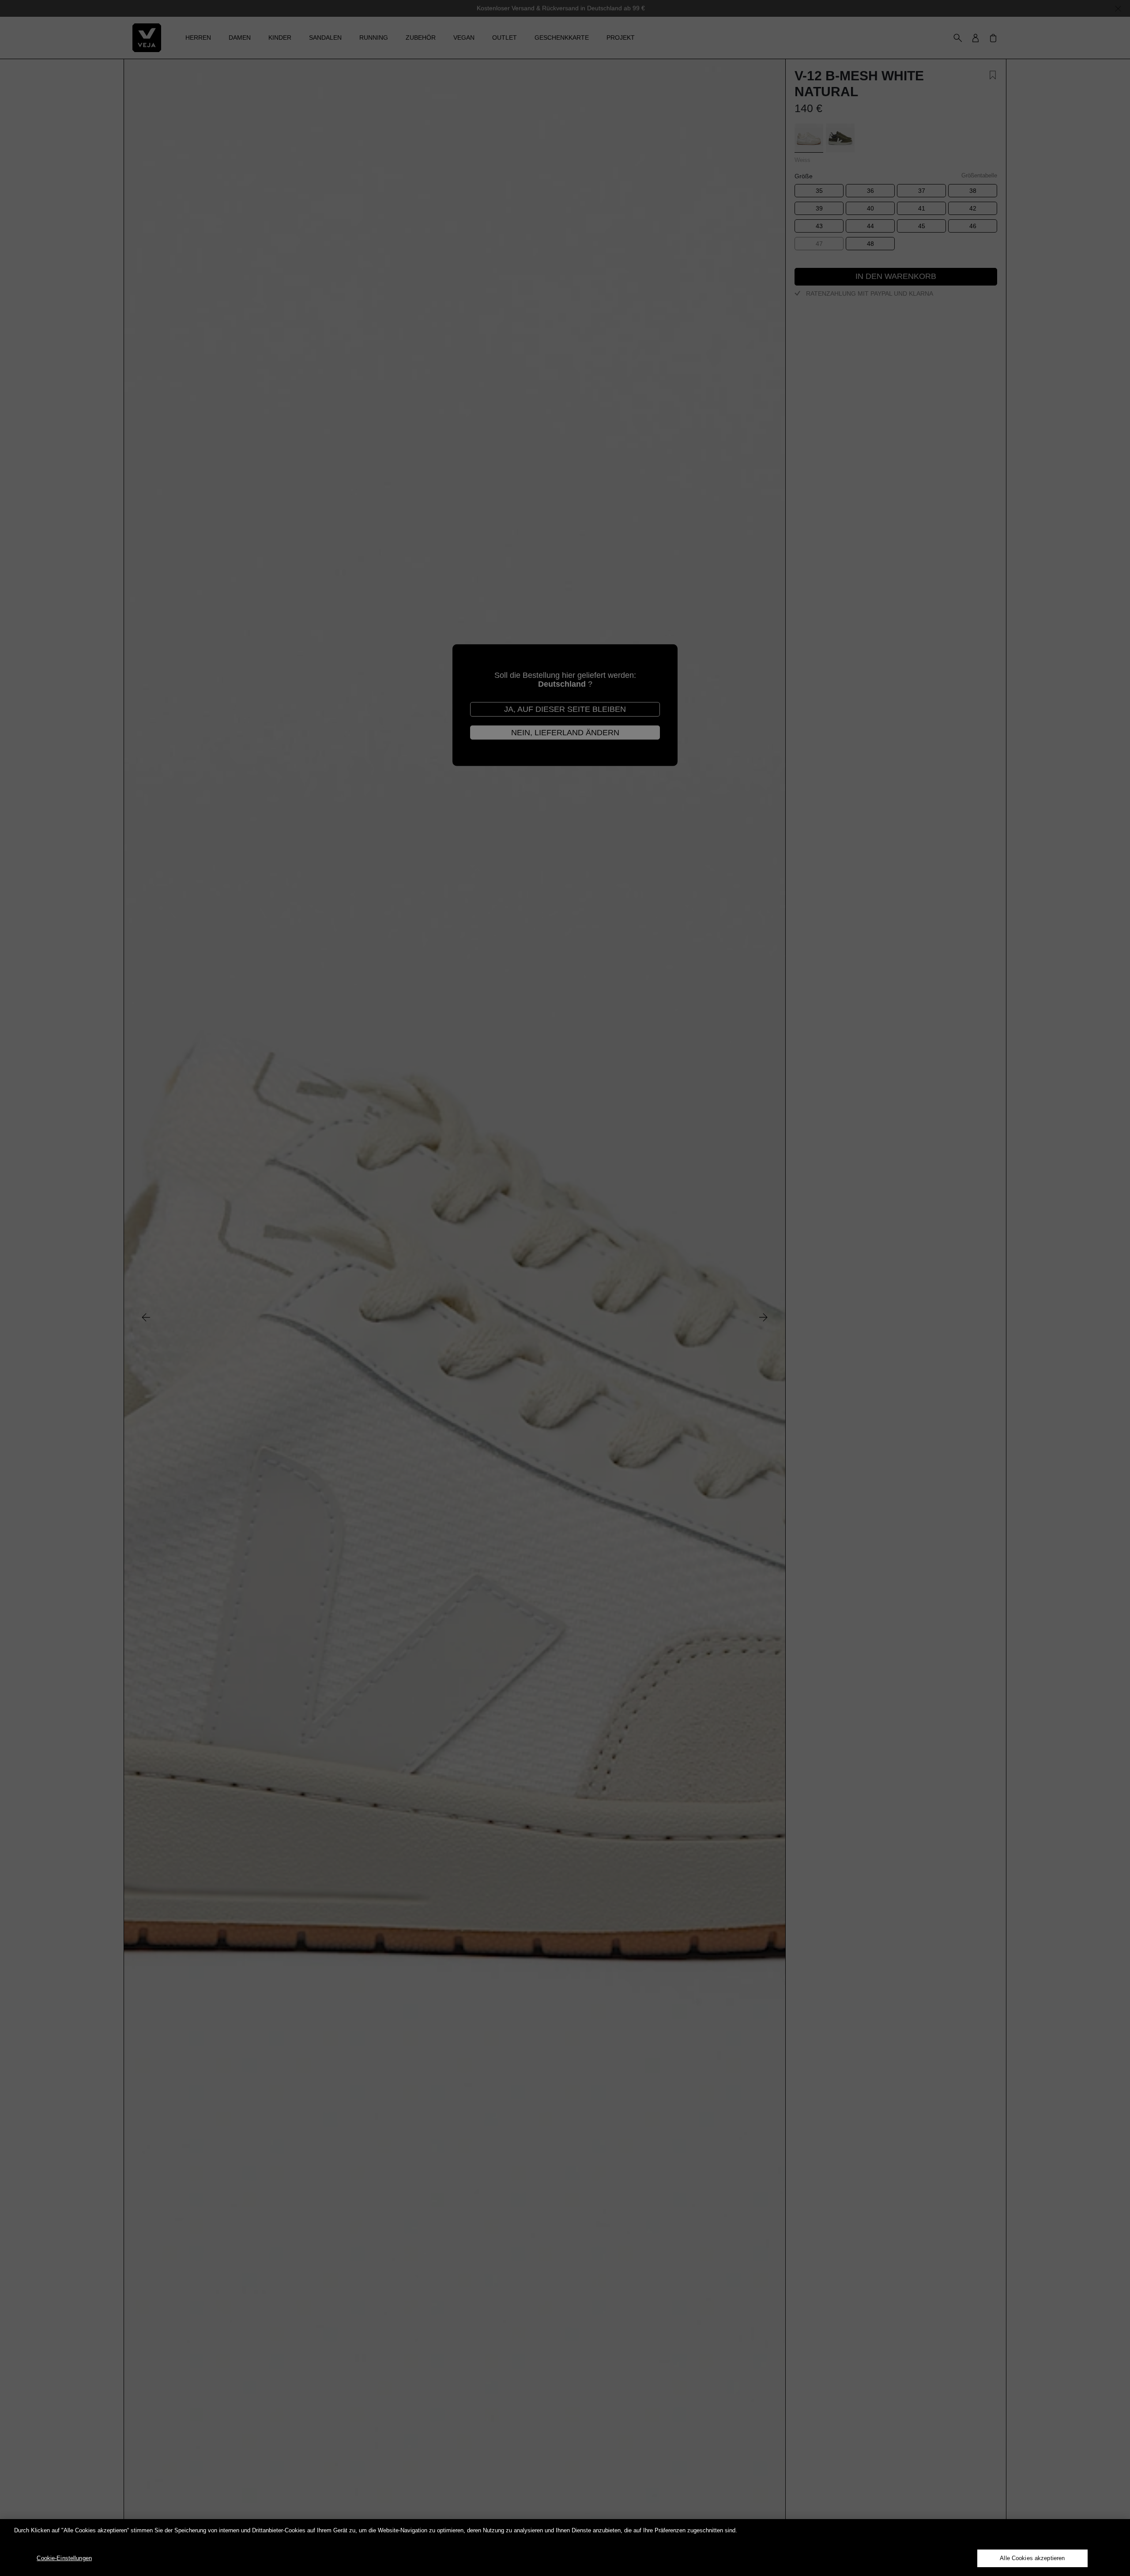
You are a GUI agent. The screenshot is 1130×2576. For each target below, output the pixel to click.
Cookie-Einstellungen (64, 2558)
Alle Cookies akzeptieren (1032, 2558)
